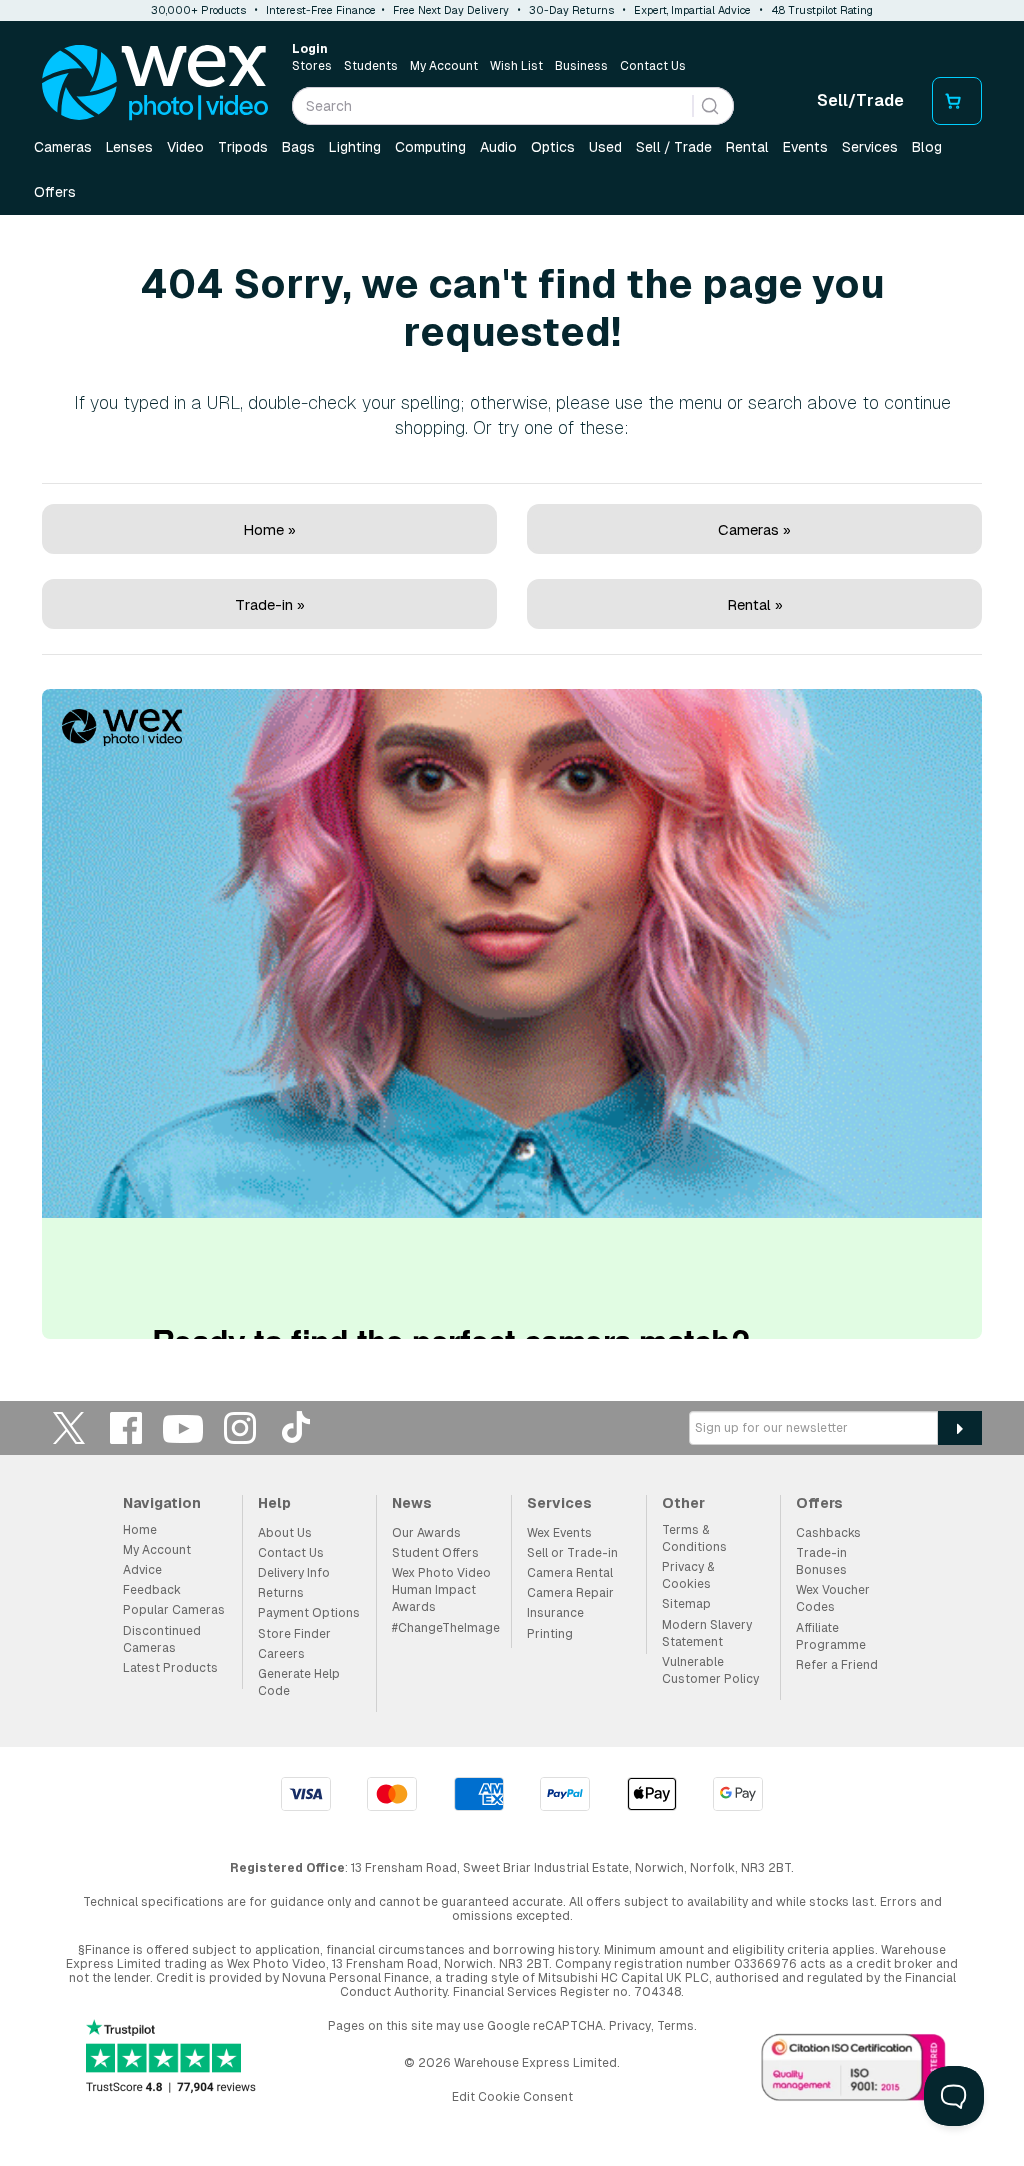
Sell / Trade (674, 147)
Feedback (152, 1590)
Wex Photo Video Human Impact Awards (441, 1590)
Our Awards (426, 1533)
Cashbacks (828, 1533)
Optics (553, 147)
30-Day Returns (571, 10)
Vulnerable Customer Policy (710, 1670)
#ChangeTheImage (446, 1628)
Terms (675, 2026)
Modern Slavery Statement (707, 1633)
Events (805, 147)
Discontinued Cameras (162, 1639)
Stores (312, 66)
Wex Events (559, 1533)
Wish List (516, 66)
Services (870, 147)
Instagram (240, 1427)
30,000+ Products (198, 10)
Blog (927, 147)
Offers (55, 192)
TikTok (297, 1427)
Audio (498, 147)
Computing (430, 147)
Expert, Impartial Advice (692, 10)
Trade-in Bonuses (821, 1561)
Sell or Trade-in (572, 1553)
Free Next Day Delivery (451, 10)
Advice (142, 1570)
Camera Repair (570, 1593)
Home (140, 1530)
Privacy (630, 2026)
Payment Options (309, 1613)
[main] (512, 782)
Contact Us (653, 66)
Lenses (129, 147)
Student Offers (435, 1553)
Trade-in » (270, 604)
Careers (281, 1654)
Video (185, 147)
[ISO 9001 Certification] (854, 2071)
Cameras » (754, 529)
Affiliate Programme (831, 1636)
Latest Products (170, 1668)
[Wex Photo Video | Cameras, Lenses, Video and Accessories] (155, 83)
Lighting (355, 147)
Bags (298, 147)
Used (605, 147)
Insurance (555, 1613)
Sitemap (686, 1604)
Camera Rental (570, 1573)
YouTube (183, 1427)
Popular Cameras (174, 1610)
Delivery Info (294, 1573)
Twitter (69, 1427)
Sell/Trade (860, 100)
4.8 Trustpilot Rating (822, 10)
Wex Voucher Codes (833, 1598)
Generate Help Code (299, 1682)
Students (371, 66)
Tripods (243, 147)
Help (274, 1503)
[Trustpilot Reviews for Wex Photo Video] (171, 2058)
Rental (747, 147)
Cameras (63, 147)
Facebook (126, 1427)
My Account (444, 66)
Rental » (755, 604)
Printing (550, 1634)
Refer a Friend (837, 1665)
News (412, 1503)
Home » (269, 529)
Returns (281, 1593)
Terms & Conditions (694, 1538)
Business (581, 66)
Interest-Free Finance (321, 10)
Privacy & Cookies (688, 1575)
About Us (285, 1533)
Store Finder (294, 1634)
